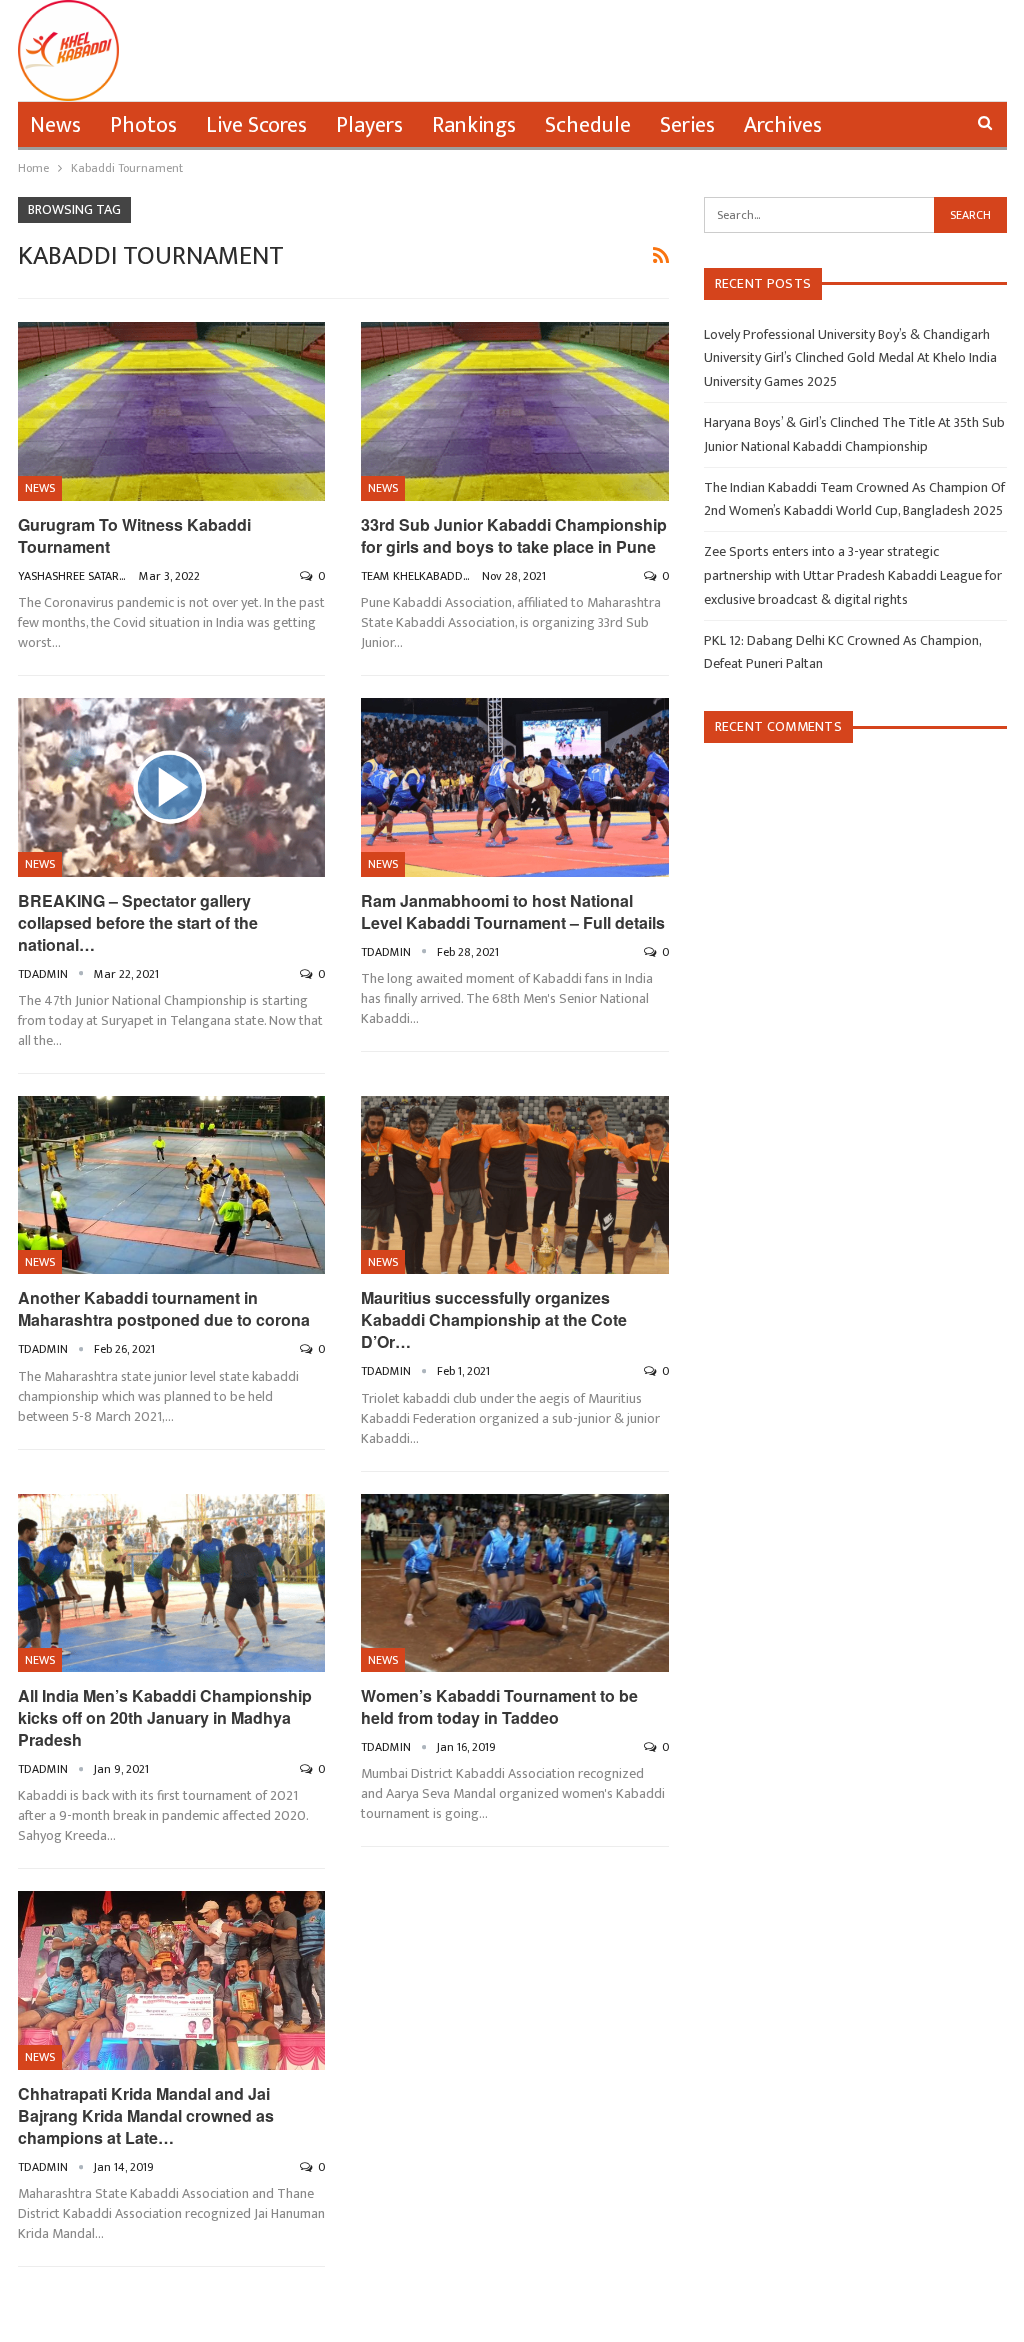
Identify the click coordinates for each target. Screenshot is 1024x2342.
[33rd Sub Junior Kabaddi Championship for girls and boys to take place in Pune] (515, 411)
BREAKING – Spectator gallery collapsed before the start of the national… (138, 922)
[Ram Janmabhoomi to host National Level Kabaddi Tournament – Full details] (515, 787)
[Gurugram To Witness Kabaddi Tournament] (172, 411)
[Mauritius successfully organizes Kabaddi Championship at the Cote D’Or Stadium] (515, 1185)
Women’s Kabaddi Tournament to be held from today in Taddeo (499, 1706)
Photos (143, 125)
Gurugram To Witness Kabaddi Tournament (134, 535)
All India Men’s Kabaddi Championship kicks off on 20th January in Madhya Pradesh (165, 1717)
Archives (783, 125)
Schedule (588, 125)
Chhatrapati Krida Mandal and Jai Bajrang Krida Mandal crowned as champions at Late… (146, 2115)
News (55, 125)
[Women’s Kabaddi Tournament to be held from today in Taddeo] (515, 1583)
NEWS (40, 488)
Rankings (474, 125)
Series (687, 125)
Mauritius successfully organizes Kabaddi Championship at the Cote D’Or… (494, 1319)
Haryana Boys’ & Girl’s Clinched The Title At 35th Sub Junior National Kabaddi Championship (854, 434)
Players (369, 125)
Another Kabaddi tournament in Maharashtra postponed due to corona (164, 1308)
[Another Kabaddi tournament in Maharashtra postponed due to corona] (172, 1185)
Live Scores (256, 125)
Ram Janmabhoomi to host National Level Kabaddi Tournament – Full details (513, 911)
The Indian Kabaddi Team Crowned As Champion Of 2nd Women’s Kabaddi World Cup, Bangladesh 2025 (854, 499)
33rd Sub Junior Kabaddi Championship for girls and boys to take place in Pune (514, 535)
